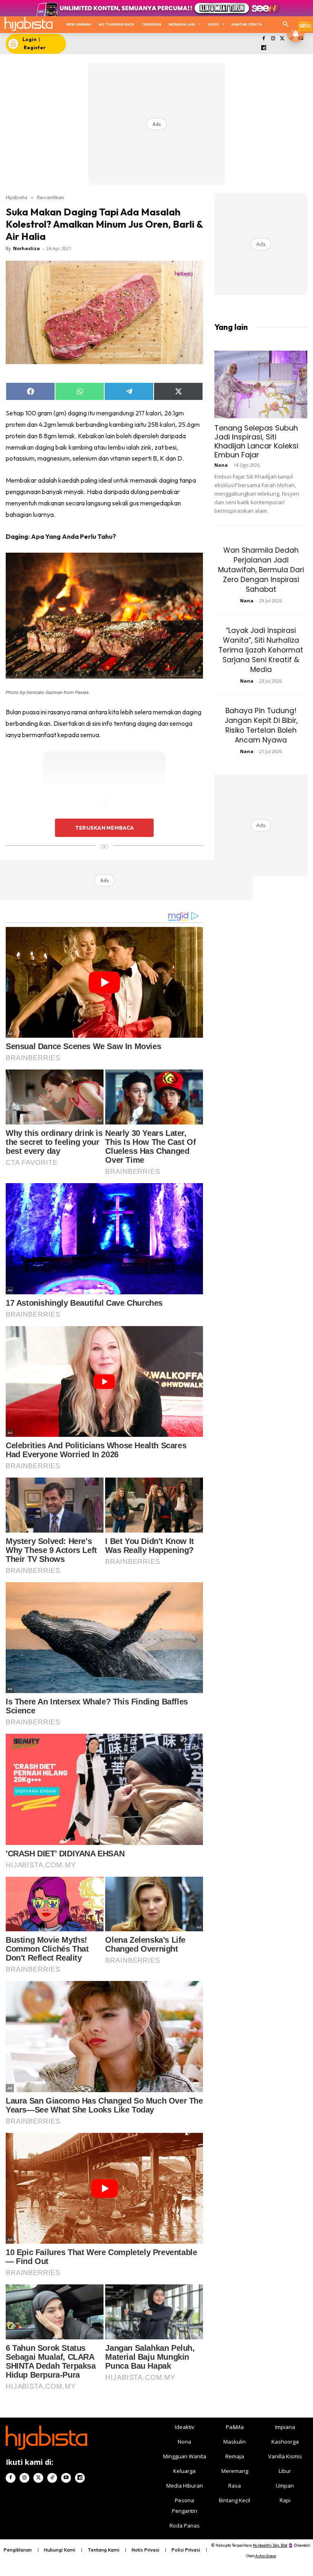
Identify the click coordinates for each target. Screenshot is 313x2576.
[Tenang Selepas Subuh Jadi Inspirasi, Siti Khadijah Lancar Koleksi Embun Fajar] (261, 384)
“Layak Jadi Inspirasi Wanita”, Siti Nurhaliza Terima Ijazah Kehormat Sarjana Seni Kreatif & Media (261, 650)
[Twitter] (282, 39)
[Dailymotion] (264, 48)
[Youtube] (66, 2478)
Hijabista (17, 197)
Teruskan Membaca (104, 828)
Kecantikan (51, 197)
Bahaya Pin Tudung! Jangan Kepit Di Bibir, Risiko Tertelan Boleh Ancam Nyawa (261, 725)
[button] (285, 25)
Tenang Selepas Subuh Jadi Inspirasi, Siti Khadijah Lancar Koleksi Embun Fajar (256, 441)
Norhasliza (26, 248)
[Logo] (28, 24)
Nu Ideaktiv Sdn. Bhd (270, 2545)
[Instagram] (273, 39)
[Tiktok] (52, 2478)
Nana (221, 465)
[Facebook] (264, 39)
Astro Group (266, 2556)
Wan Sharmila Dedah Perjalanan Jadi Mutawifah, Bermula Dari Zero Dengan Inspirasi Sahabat (261, 570)
